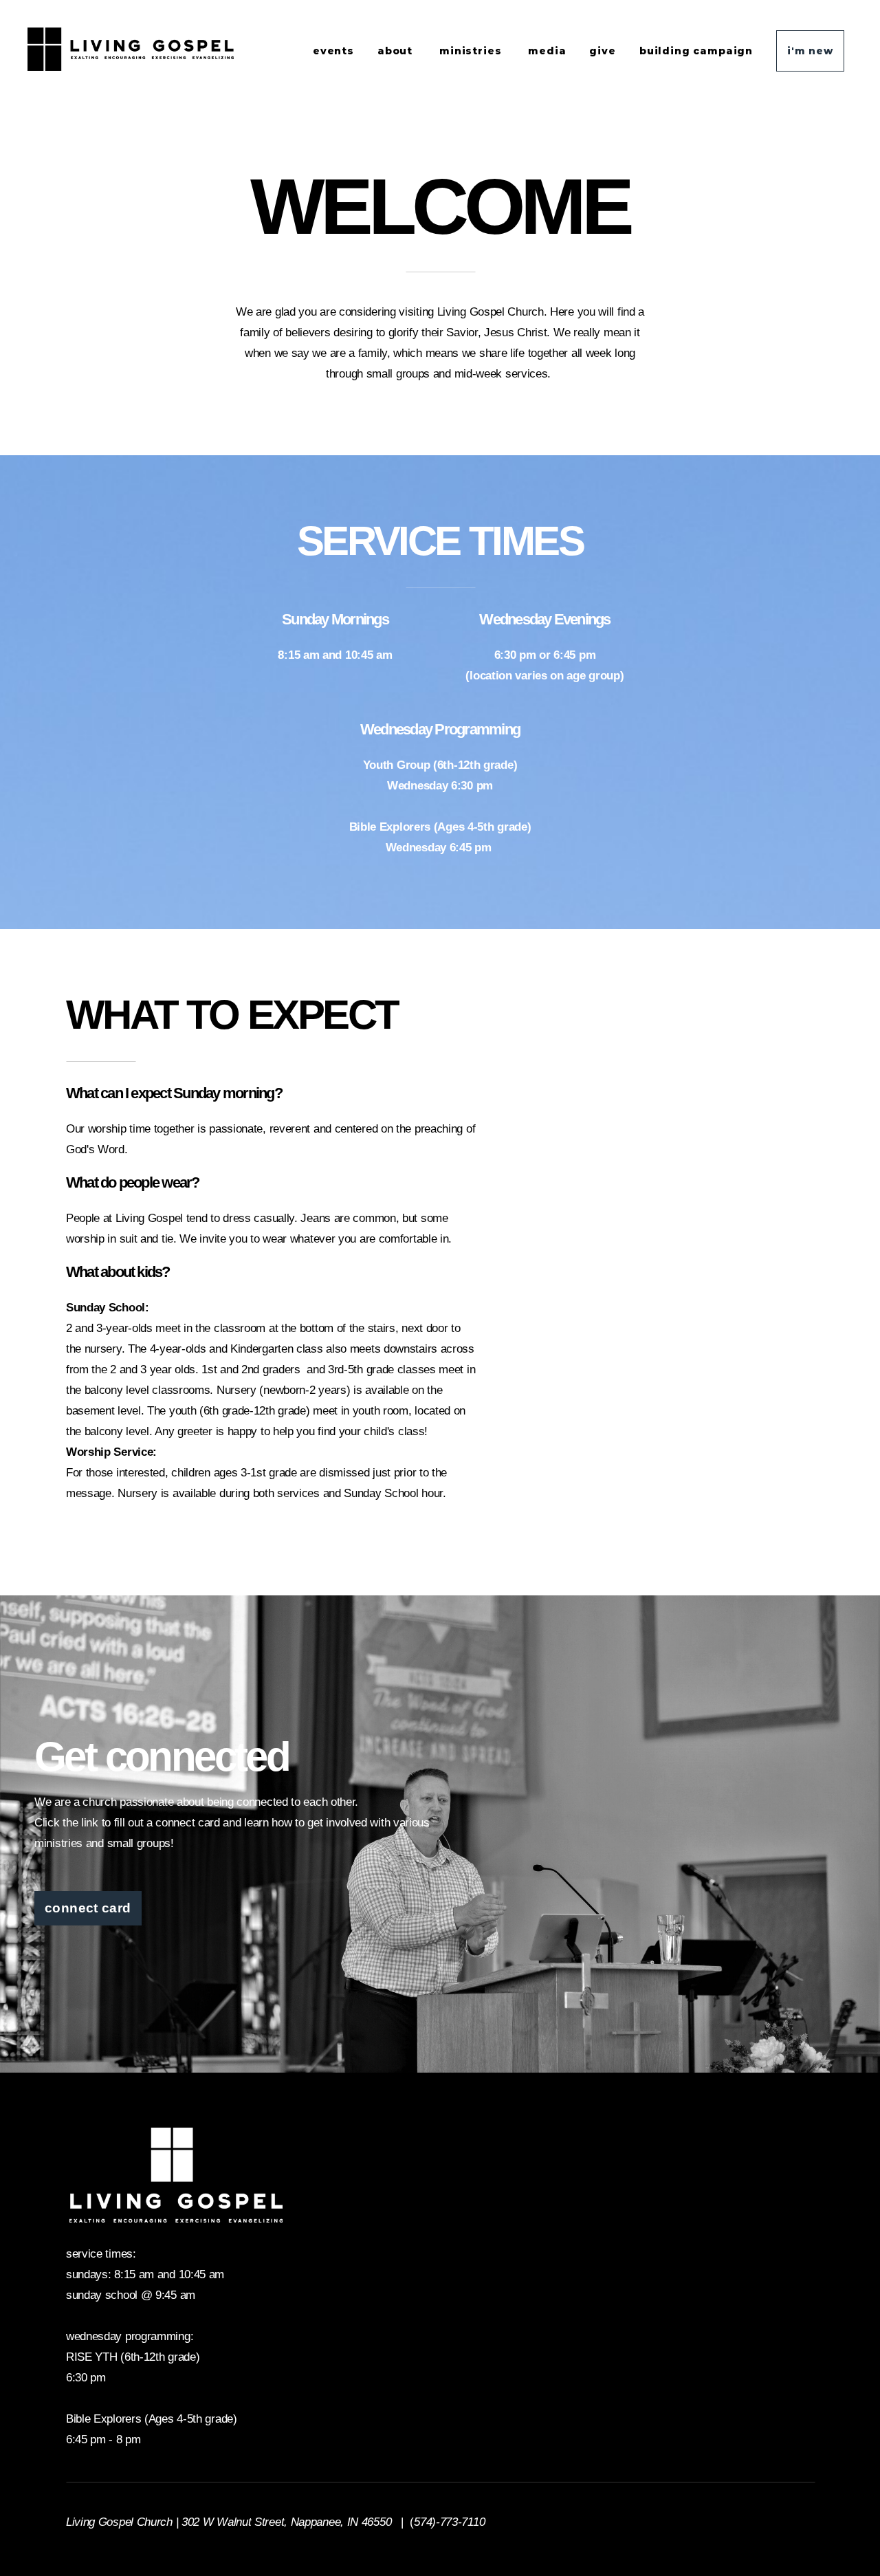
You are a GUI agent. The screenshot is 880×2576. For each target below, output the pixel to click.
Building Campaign (696, 51)
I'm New (810, 51)
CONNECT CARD (88, 1908)
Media (547, 51)
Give (602, 51)
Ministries (472, 51)
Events (333, 51)
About (397, 51)
